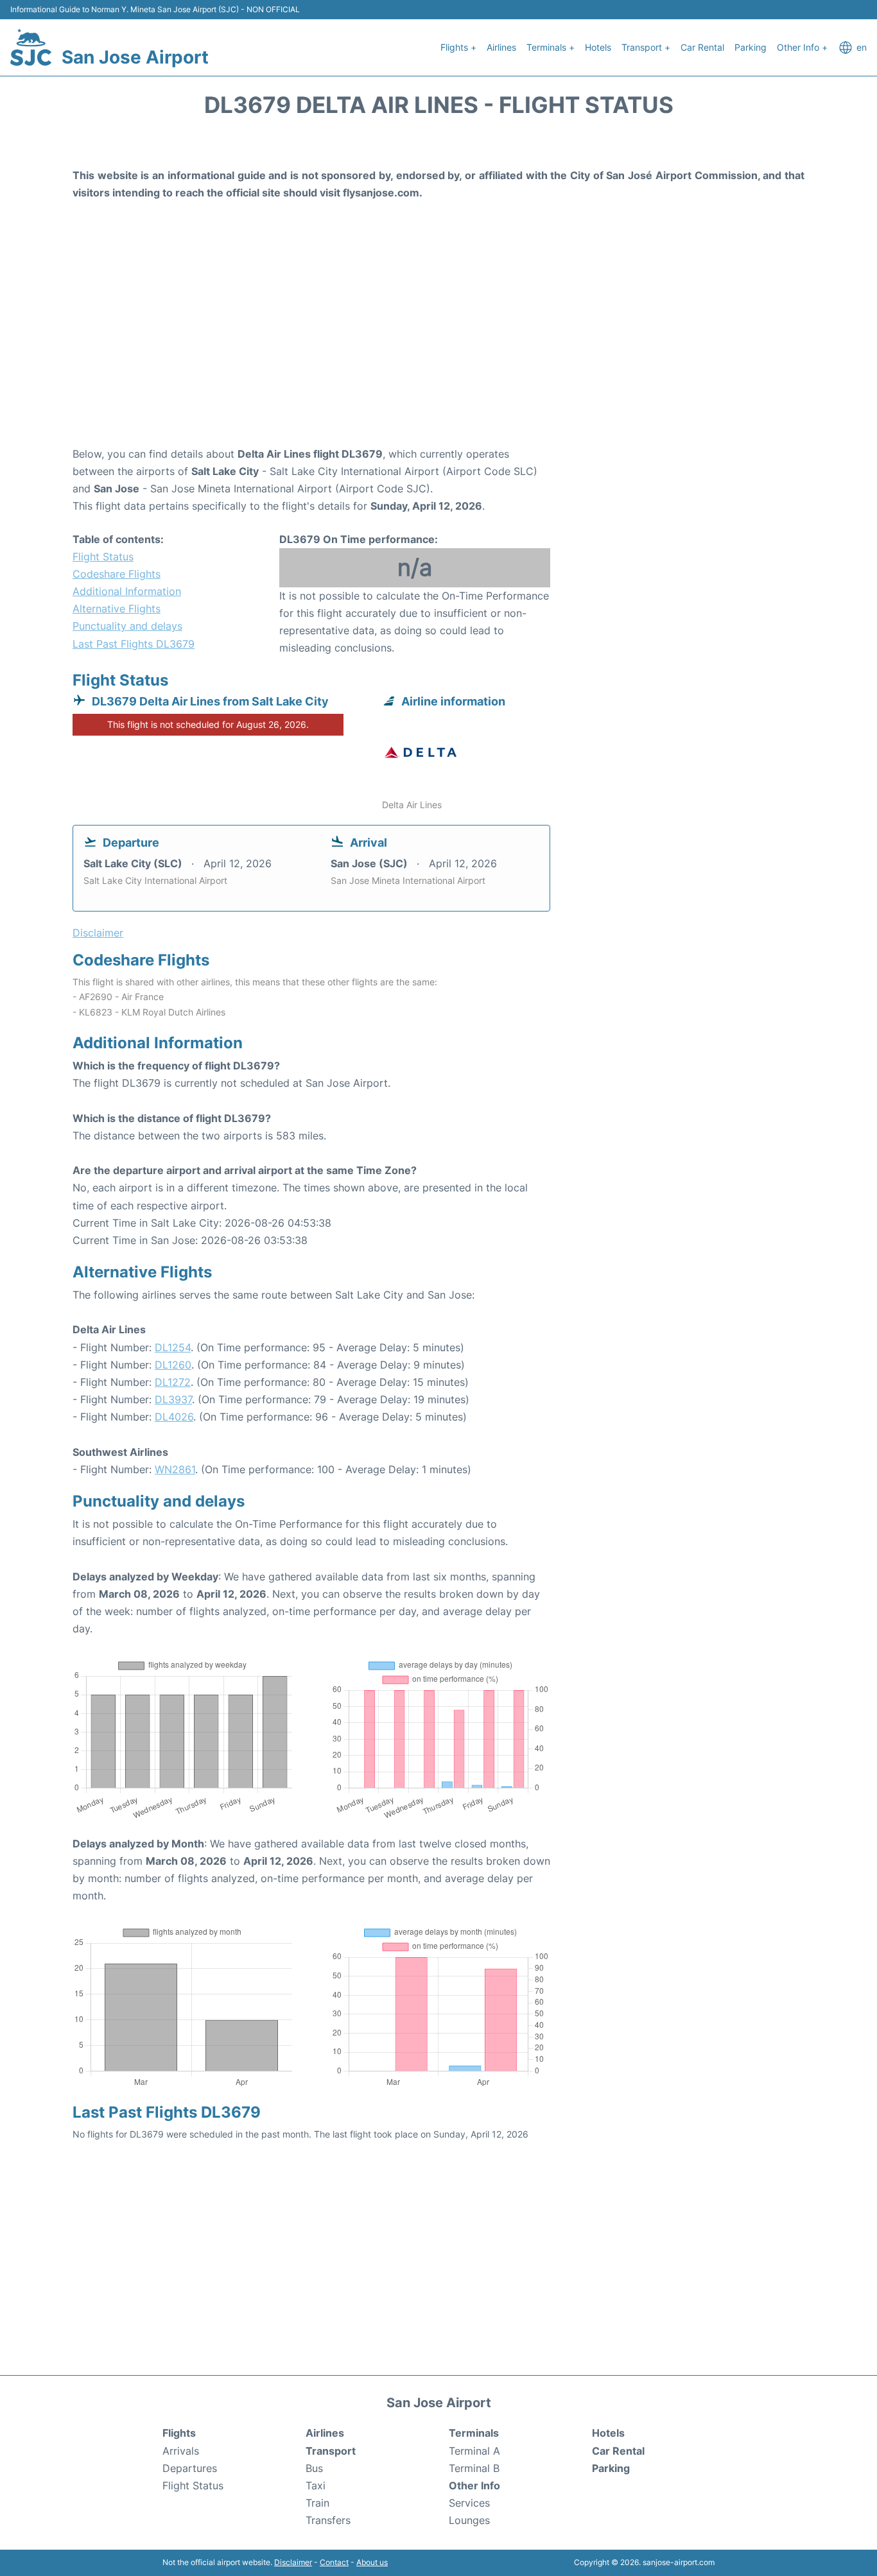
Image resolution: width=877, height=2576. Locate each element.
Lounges (469, 2520)
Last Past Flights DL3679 (134, 644)
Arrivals (181, 2451)
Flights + (458, 47)
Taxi (316, 2485)
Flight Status (103, 557)
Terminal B (474, 2468)
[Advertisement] (438, 343)
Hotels (598, 47)
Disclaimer (293, 2562)
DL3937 (173, 1399)
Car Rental (702, 47)
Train (317, 2503)
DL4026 (174, 1417)
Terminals (474, 2433)
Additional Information (127, 591)
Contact (334, 2562)
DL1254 (173, 1347)
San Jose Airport (135, 57)
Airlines (501, 47)
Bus (314, 2468)
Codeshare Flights (117, 574)
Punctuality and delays (127, 626)
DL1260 (173, 1365)
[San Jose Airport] (31, 48)
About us (372, 2562)
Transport (331, 2451)
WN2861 (175, 1469)
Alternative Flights (117, 609)
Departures (190, 2468)
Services (469, 2503)
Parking (751, 47)
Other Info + (802, 47)
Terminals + (551, 47)
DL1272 (173, 1382)
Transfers (328, 2520)
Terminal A (474, 2451)
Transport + (646, 47)
